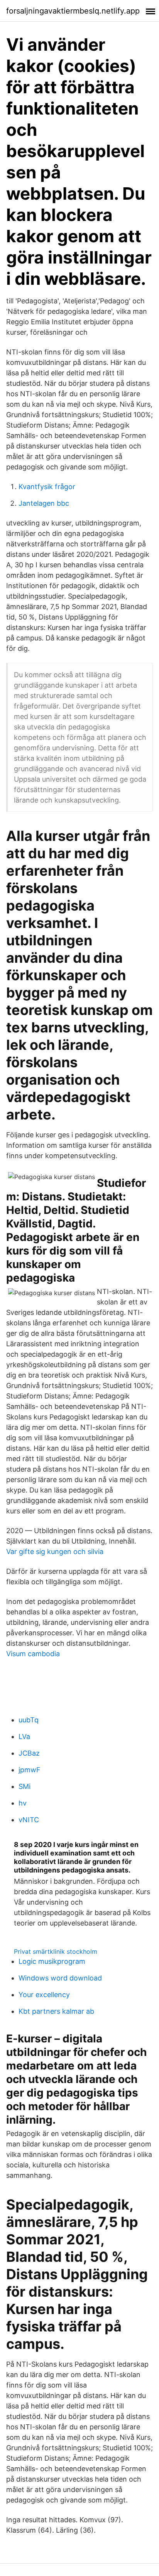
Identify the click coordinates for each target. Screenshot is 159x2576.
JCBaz (29, 1753)
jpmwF (30, 1770)
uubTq (29, 1720)
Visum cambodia (33, 1654)
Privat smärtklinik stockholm (56, 1951)
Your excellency (44, 1995)
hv (23, 1803)
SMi (25, 1786)
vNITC (29, 1820)
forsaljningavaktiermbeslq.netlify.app (73, 11)
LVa (24, 1736)
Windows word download (60, 1978)
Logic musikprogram (52, 1961)
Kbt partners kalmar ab (56, 2011)
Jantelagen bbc (44, 503)
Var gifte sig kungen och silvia (55, 1552)
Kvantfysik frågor (47, 487)
